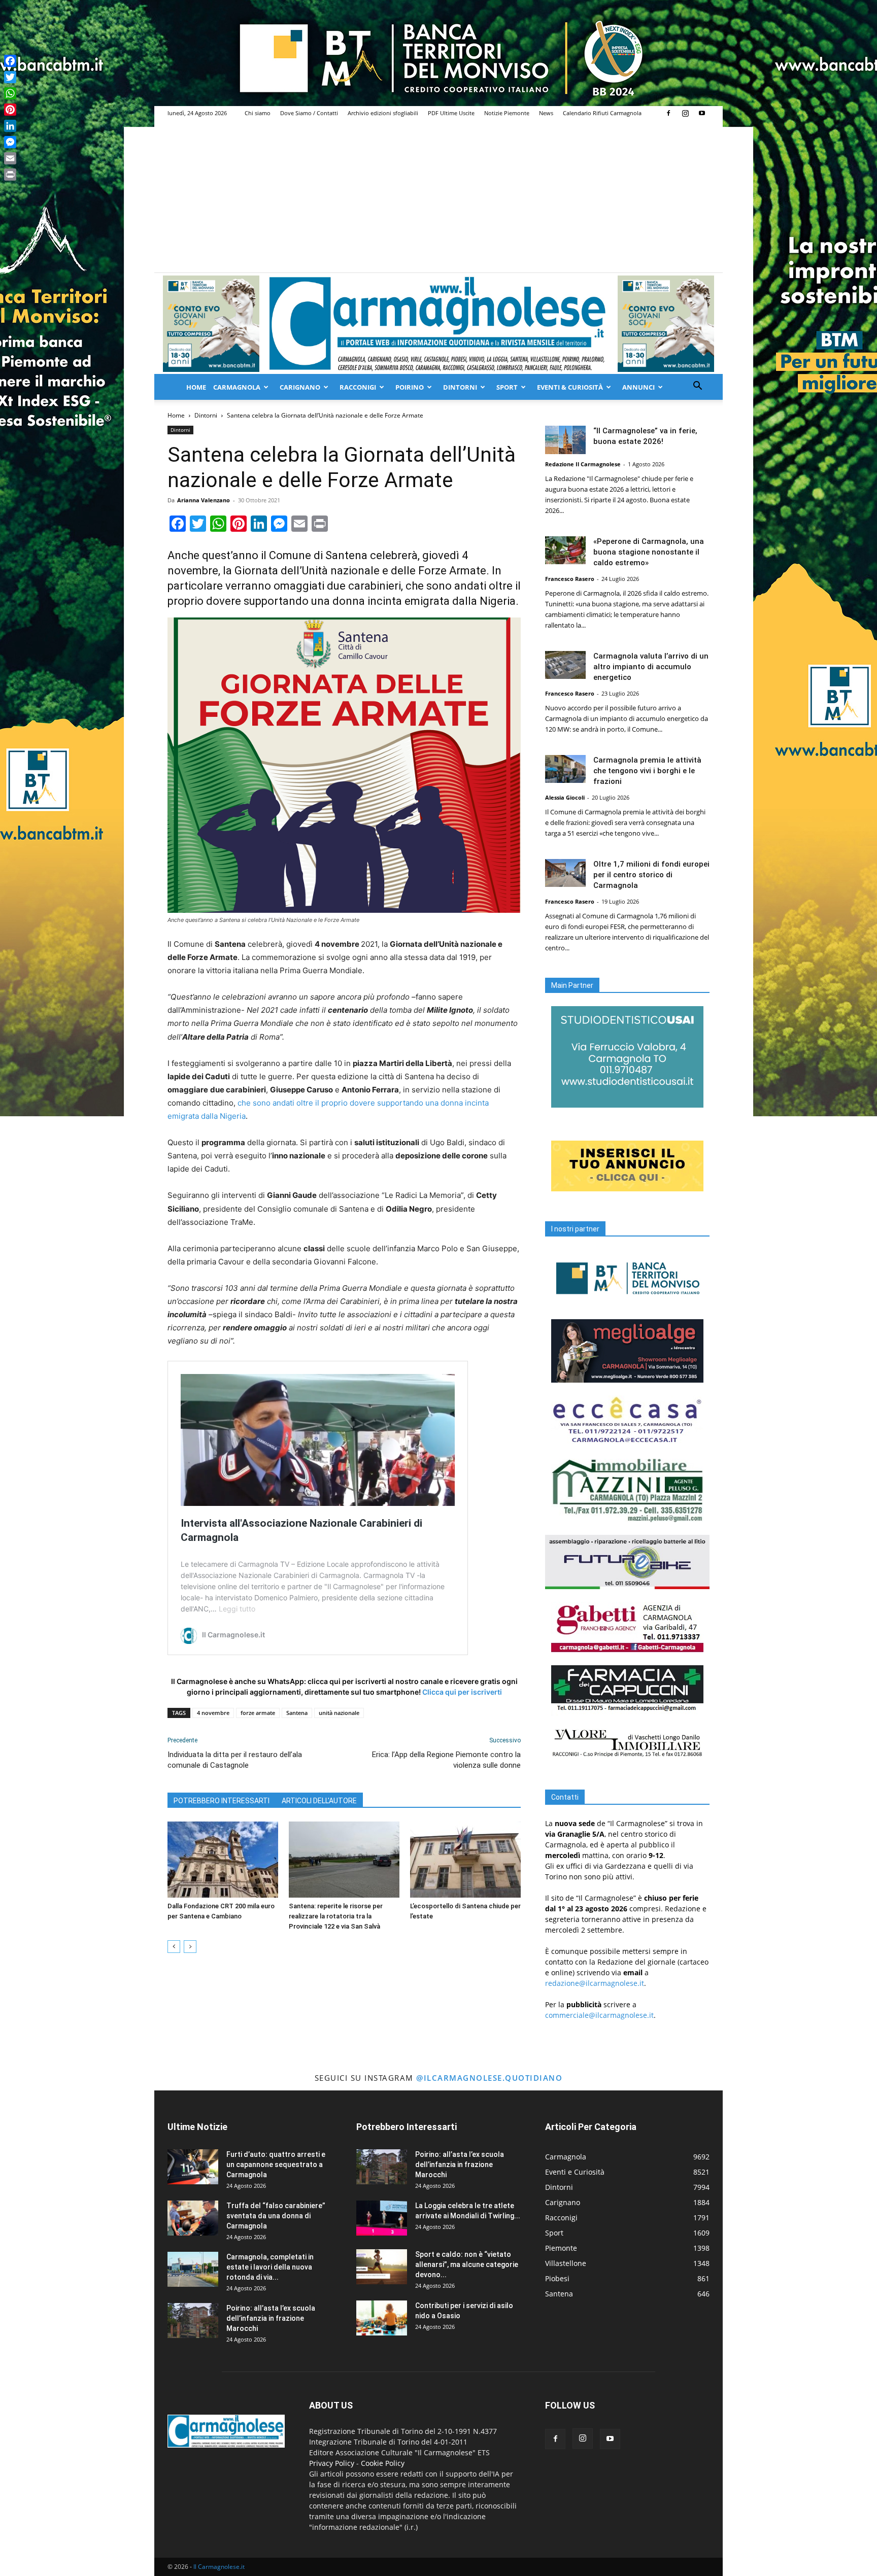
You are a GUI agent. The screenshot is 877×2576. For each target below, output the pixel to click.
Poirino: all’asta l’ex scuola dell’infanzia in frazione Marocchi (271, 2318)
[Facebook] (668, 113)
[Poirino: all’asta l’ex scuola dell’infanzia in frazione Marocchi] (193, 2321)
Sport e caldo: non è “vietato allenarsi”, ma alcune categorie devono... (467, 2264)
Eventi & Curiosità (570, 387)
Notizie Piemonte (507, 113)
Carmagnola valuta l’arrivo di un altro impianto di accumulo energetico (651, 667)
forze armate (258, 1713)
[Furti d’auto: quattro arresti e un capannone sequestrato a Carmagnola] (193, 2167)
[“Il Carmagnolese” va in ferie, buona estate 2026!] (565, 440)
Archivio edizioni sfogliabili (383, 113)
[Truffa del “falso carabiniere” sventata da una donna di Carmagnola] (193, 2218)
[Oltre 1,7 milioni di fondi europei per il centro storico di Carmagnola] (565, 873)
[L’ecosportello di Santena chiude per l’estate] (465, 1860)
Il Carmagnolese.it (219, 2567)
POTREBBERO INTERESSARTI (222, 1801)
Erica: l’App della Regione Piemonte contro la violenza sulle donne (446, 1760)
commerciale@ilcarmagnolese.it (599, 2015)
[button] (697, 387)
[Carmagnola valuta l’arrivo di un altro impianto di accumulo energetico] (565, 665)
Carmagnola (237, 387)
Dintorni (460, 387)
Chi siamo (258, 113)
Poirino (410, 387)
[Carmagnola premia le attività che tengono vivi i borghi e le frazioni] (565, 769)
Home (196, 387)
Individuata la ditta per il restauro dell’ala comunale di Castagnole (235, 1760)
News (546, 113)
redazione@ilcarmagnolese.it (595, 1983)
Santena (297, 1713)
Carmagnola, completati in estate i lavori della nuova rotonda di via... (270, 2267)
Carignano (300, 387)
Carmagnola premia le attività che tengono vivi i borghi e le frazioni (647, 771)
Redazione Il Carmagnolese (583, 464)
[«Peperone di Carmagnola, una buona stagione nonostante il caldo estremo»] (565, 550)
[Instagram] (685, 113)
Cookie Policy (383, 2463)
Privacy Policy (332, 2463)
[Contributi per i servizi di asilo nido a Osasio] (382, 2318)
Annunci (638, 387)
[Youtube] (702, 113)
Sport (507, 387)
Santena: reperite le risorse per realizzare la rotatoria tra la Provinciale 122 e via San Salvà (336, 1916)
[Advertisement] (438, 196)
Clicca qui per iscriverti (462, 1692)
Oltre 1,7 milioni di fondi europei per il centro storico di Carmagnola (651, 875)
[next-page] (190, 1947)
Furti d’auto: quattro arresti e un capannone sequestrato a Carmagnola (276, 2165)
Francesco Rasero (570, 579)
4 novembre (213, 1713)
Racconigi (358, 387)
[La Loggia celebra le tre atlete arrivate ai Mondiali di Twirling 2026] (382, 2218)
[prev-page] (174, 1947)
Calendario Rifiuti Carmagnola (602, 113)
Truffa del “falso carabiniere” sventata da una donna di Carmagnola (276, 2216)
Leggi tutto (237, 1609)
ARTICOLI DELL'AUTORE (319, 1801)
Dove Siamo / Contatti (309, 113)
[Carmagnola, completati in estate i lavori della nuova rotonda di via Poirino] (193, 2269)
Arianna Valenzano (204, 500)
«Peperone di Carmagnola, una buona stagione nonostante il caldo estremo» (649, 552)
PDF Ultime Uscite (451, 113)
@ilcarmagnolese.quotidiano (489, 2078)
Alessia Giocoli (565, 797)
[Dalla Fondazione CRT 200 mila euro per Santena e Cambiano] (223, 1860)
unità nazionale (339, 1713)
